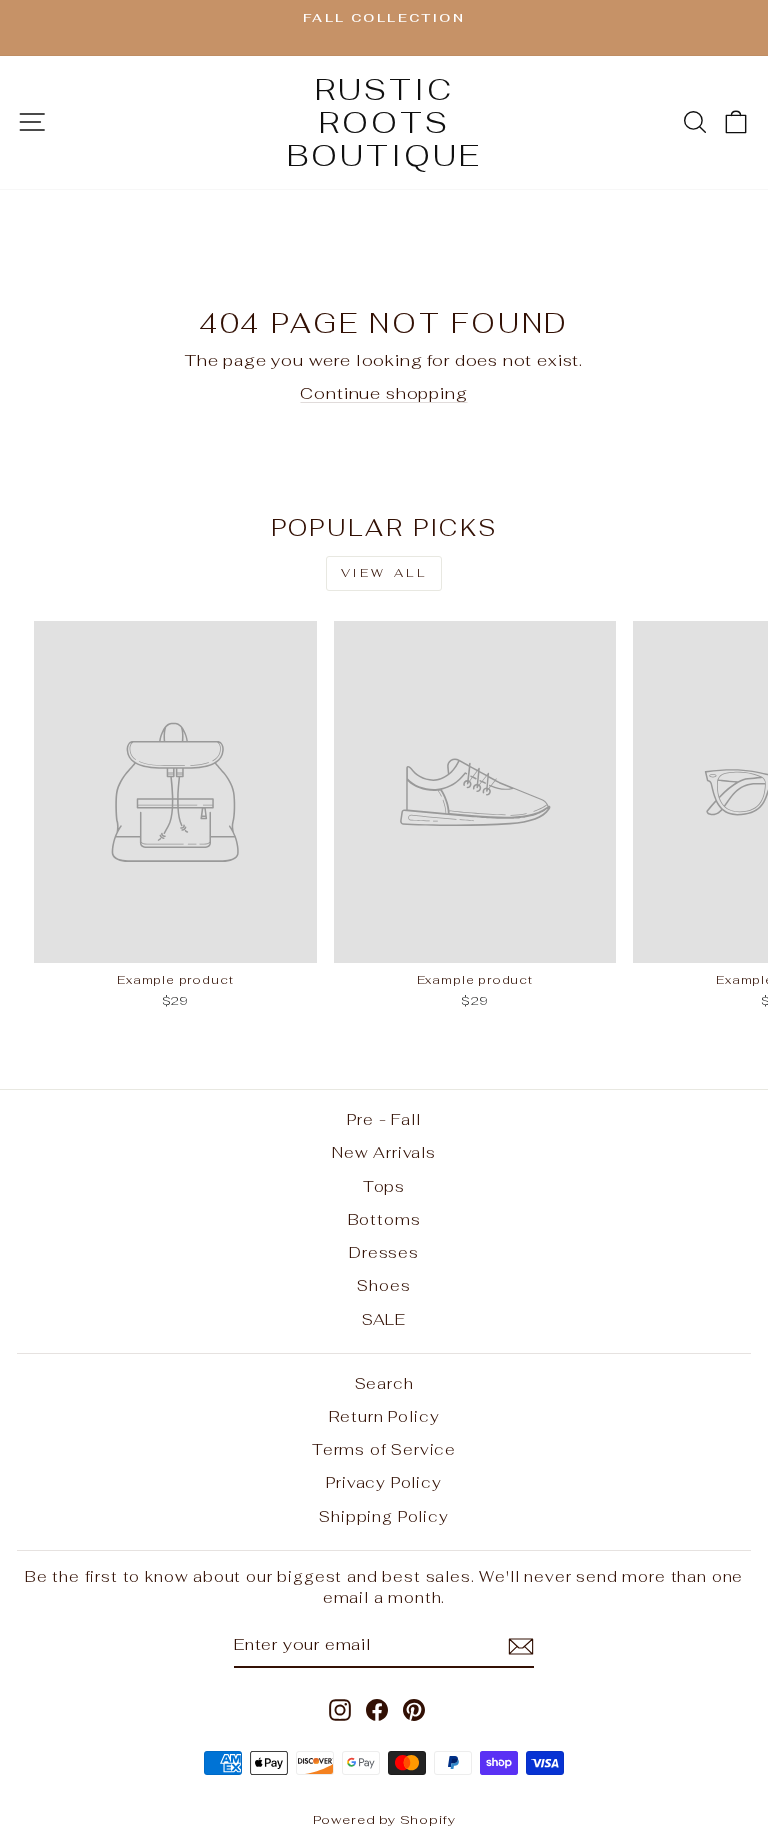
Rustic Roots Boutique (384, 122)
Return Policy (384, 1416)
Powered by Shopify (384, 1819)
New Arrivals (384, 1152)
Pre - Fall (383, 1119)
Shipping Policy (383, 1516)
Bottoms (384, 1219)
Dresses (384, 1252)
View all (384, 573)
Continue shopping (383, 393)
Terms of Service (384, 1449)
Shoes (383, 1285)
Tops (384, 1186)
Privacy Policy (384, 1482)
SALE (384, 1319)
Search (384, 1383)
